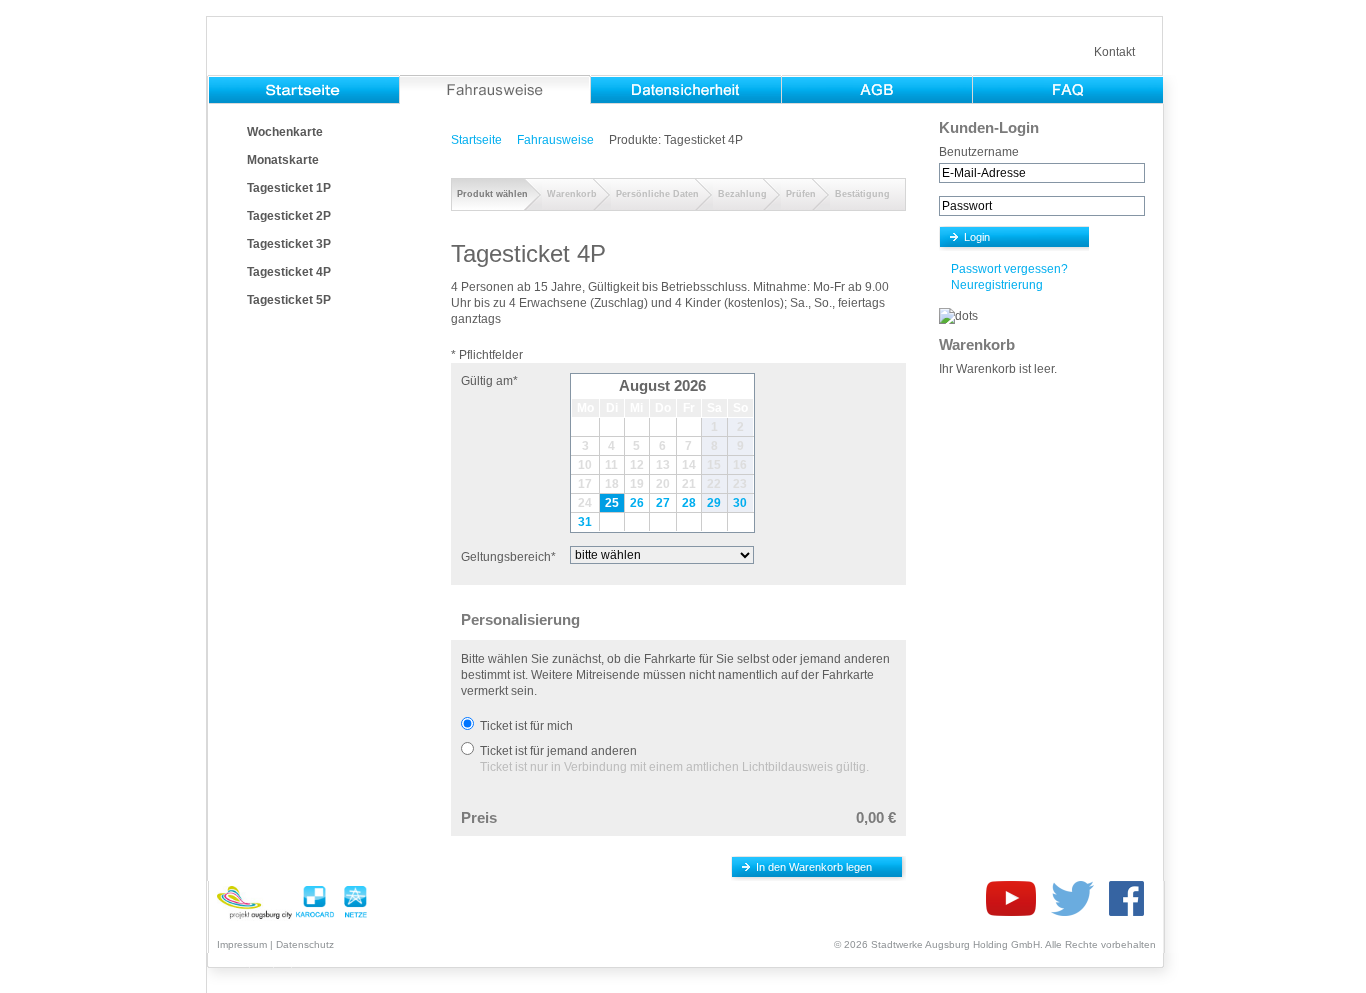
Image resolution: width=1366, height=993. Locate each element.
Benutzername (979, 152)
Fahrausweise (555, 140)
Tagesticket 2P (289, 216)
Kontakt (1114, 52)
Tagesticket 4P (289, 272)
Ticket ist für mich (526, 726)
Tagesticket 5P (289, 300)
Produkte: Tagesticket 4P (676, 140)
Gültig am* (489, 381)
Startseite (476, 140)
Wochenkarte (285, 132)
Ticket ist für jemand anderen (558, 751)
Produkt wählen (492, 194)
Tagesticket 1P (289, 188)
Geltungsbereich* (508, 557)
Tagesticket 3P (289, 244)
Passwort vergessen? (1009, 269)
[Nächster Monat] (739, 386)
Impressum (242, 944)
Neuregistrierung (997, 285)
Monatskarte (283, 160)
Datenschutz (305, 944)
